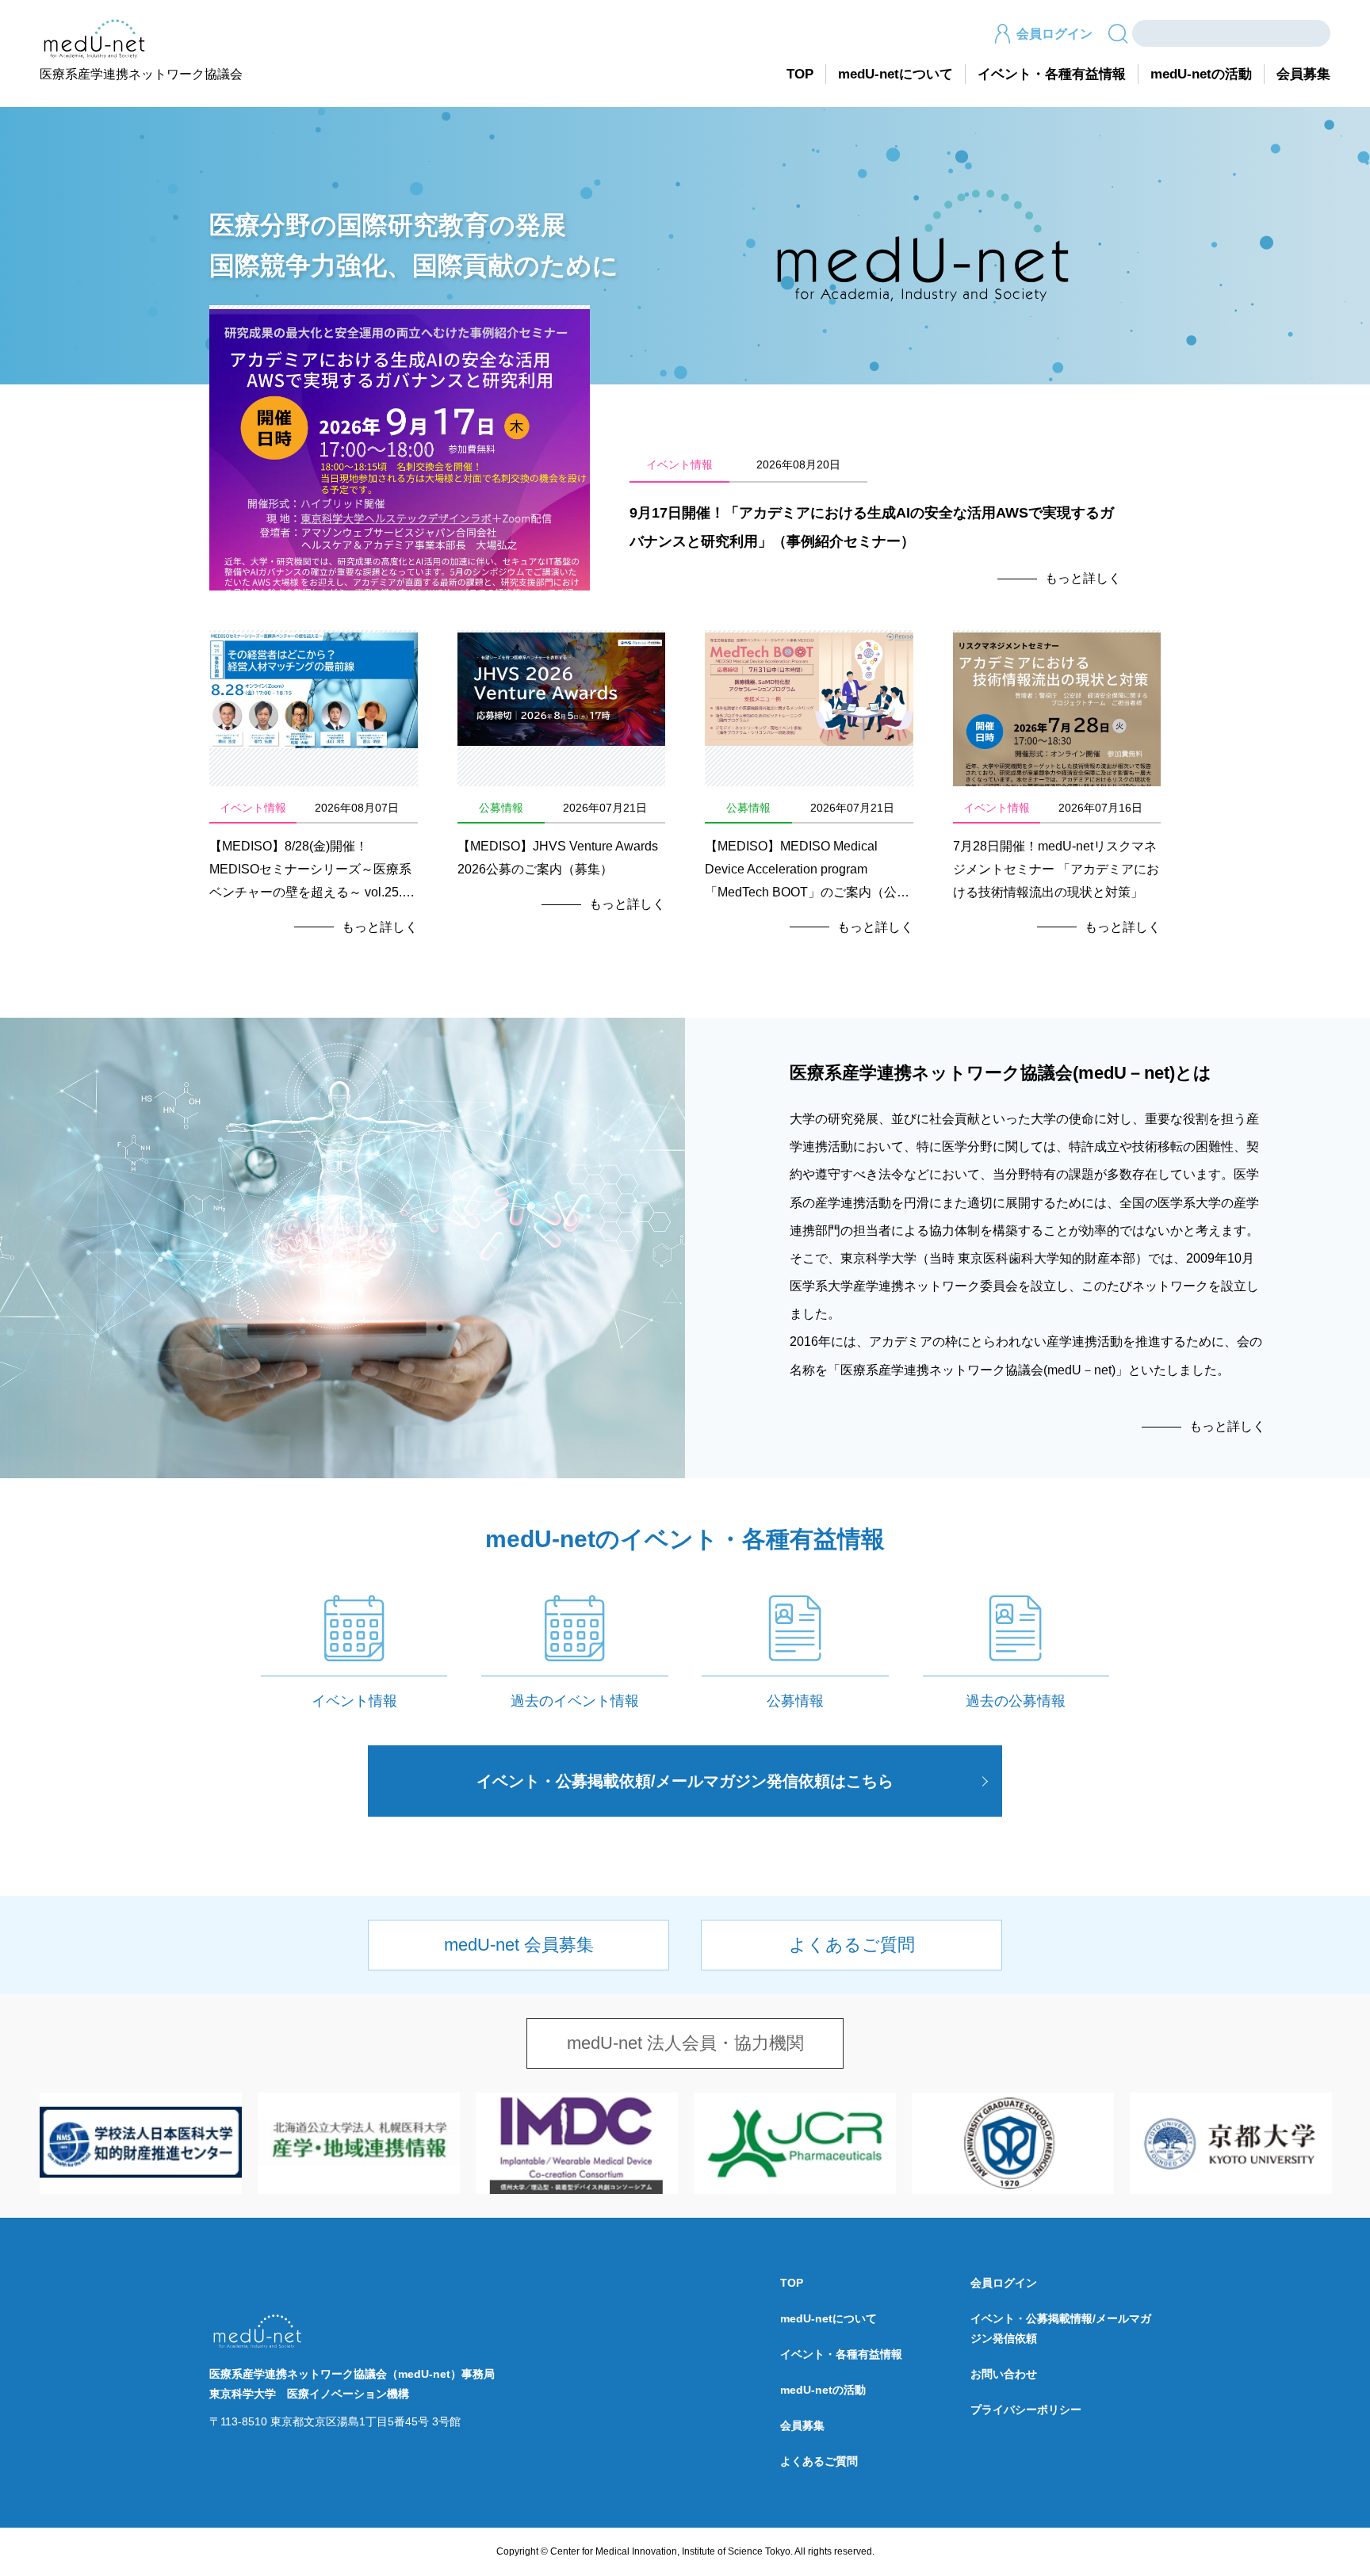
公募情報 (795, 1701)
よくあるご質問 (852, 1945)
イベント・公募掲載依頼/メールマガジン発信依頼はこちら (685, 1781)
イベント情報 (354, 1701)
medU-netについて (895, 74)
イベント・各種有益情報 (1052, 74)
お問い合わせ (1004, 2374)
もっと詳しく (1083, 578)
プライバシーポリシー (1026, 2410)
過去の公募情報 (1016, 1701)
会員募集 (1303, 74)
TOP (800, 74)
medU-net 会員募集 (519, 1945)
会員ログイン (1054, 34)
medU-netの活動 (1201, 74)
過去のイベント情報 (575, 1701)
